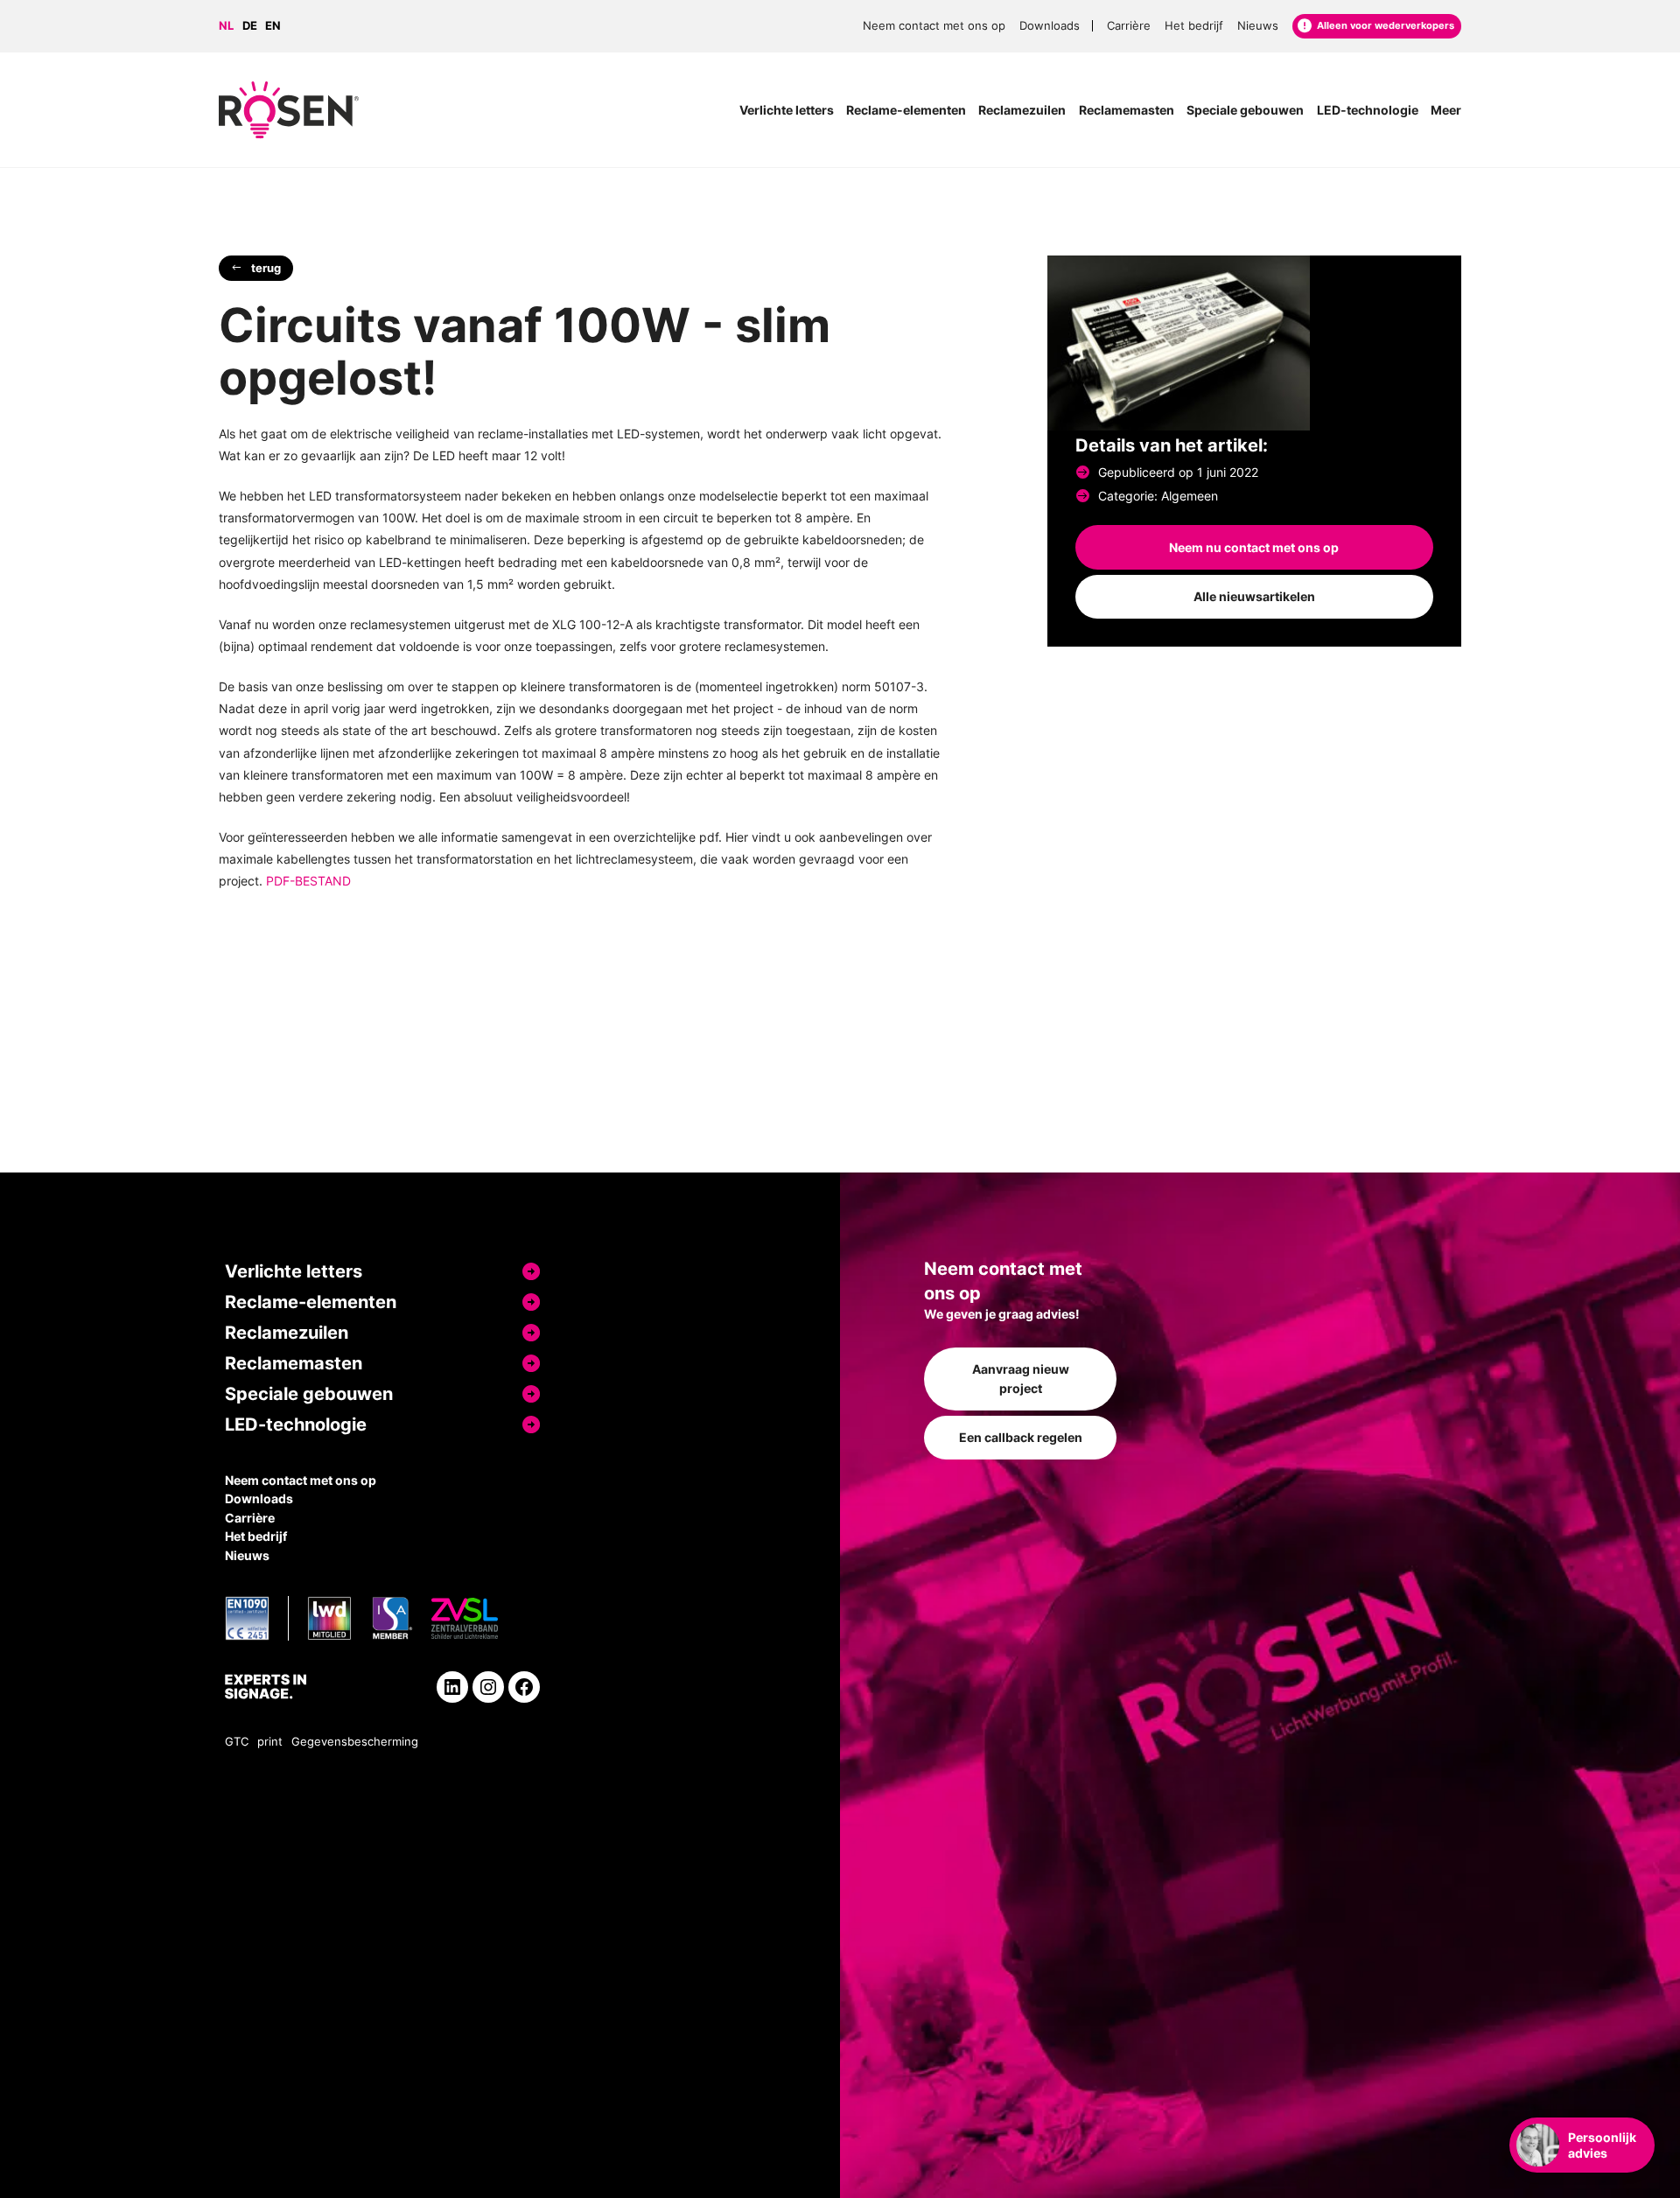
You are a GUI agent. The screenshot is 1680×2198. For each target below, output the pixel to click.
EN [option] (273, 26)
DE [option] (250, 26)
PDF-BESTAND (308, 881)
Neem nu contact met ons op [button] (1254, 547)
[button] (256, 268)
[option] (254, 27)
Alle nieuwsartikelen (1254, 596)
